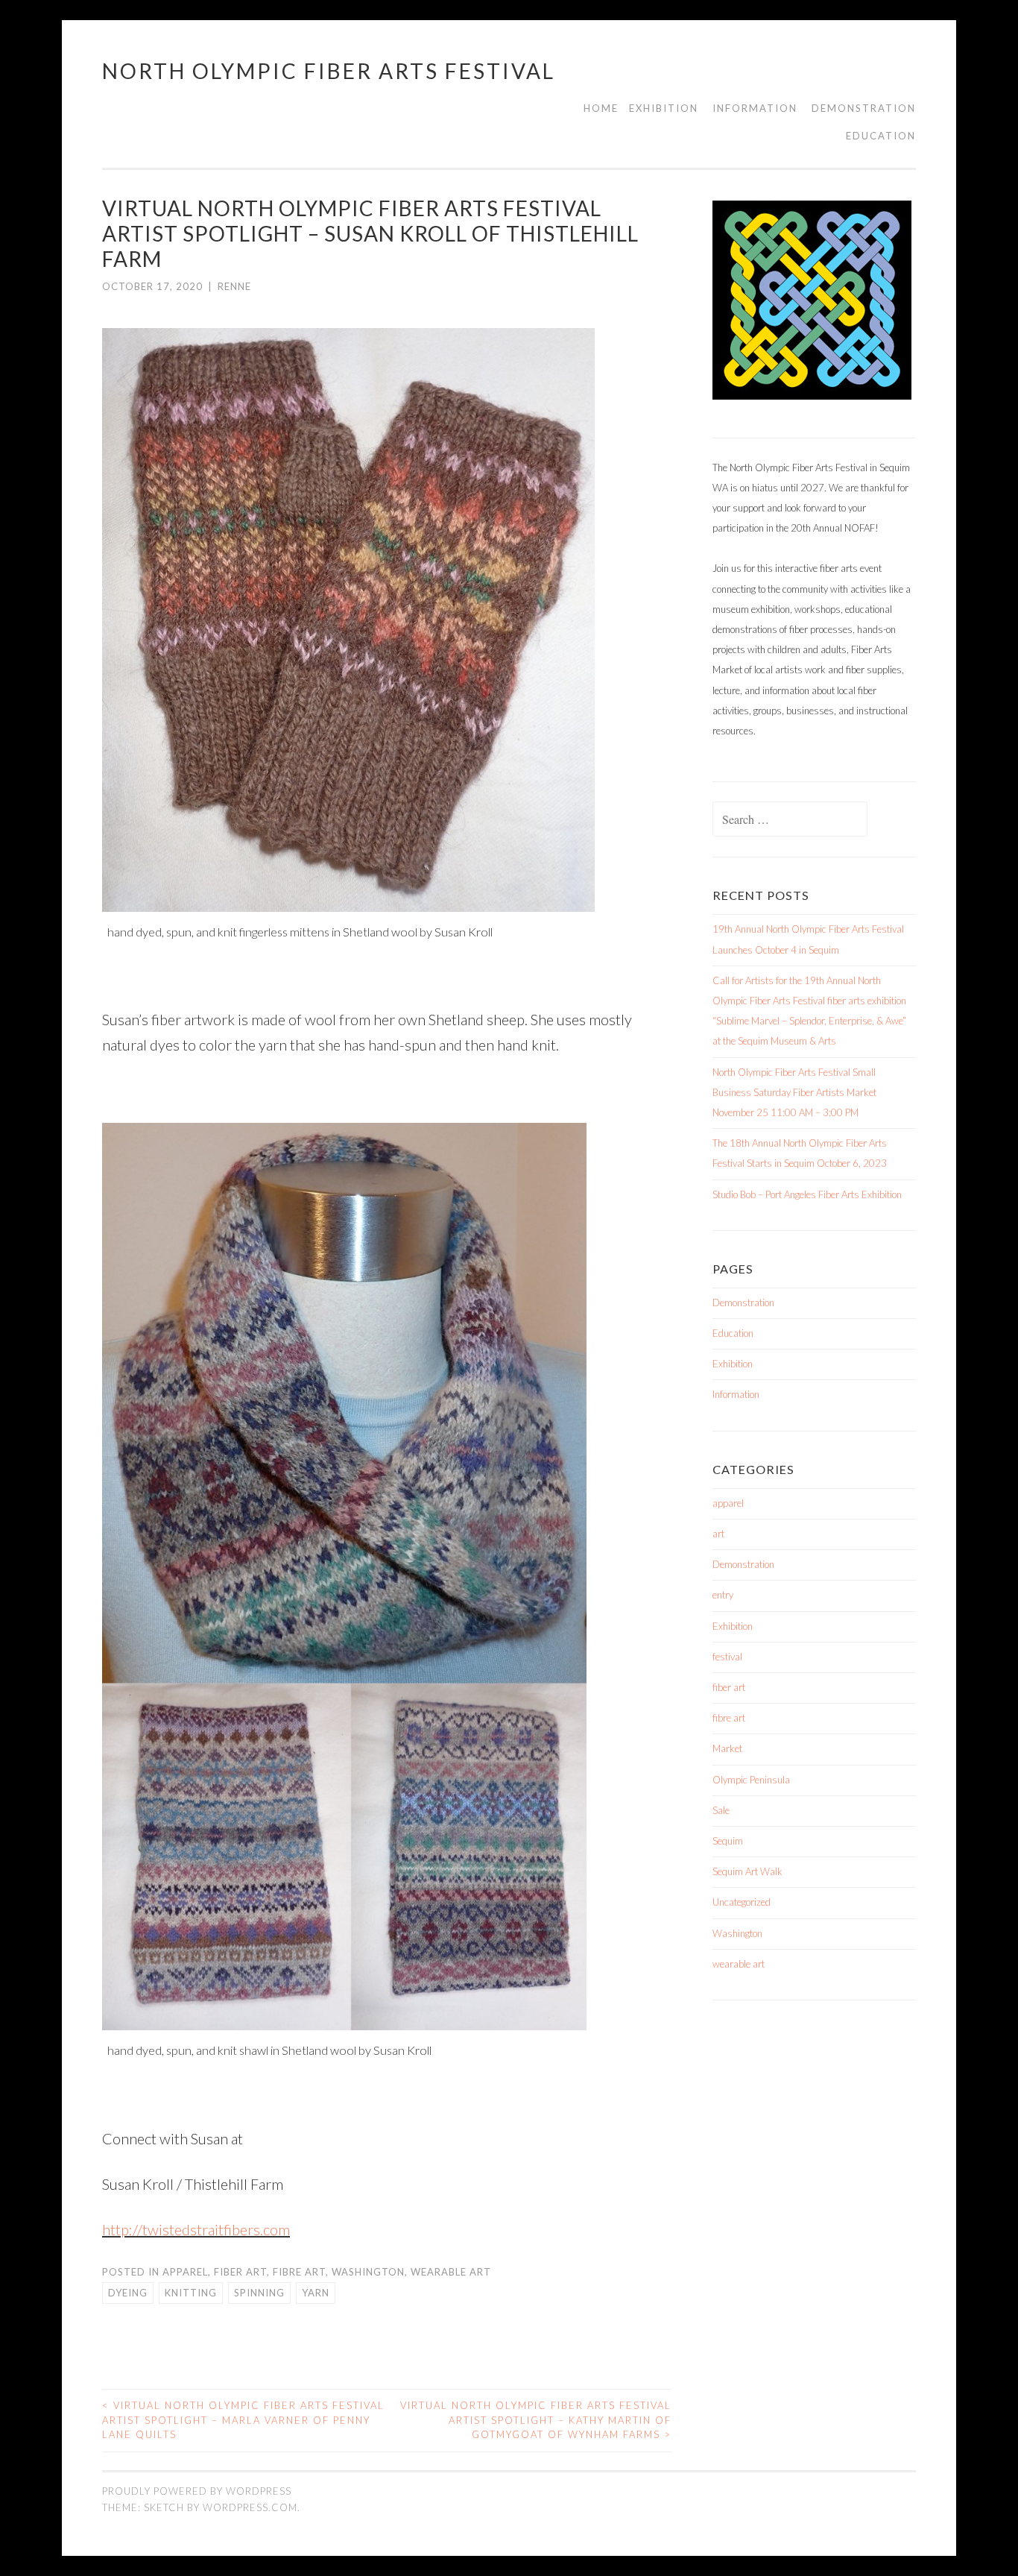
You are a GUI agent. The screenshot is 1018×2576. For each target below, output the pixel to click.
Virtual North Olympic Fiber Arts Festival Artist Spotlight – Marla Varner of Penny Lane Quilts (243, 2420)
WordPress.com (250, 2507)
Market (727, 1748)
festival (727, 1657)
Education (881, 136)
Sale (721, 1810)
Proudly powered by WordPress (197, 2491)
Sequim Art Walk (747, 1871)
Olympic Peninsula (751, 1780)
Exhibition (664, 108)
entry (723, 1595)
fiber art (240, 2272)
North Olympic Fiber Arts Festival (329, 71)
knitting (191, 2293)
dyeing (128, 2293)
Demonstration (864, 108)
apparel (185, 2272)
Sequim (728, 1841)
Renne (234, 286)
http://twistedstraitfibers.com (196, 2229)
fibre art (299, 2272)
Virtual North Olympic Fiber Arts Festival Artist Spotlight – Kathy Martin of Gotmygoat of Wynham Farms (536, 2420)
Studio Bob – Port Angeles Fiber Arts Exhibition (807, 1194)
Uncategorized (742, 1902)
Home (601, 108)
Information (755, 108)
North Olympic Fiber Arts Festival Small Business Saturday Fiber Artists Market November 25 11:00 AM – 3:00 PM (794, 1092)
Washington (368, 2272)
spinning (259, 2293)
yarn (316, 2293)
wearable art (451, 2272)
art (718, 1534)
